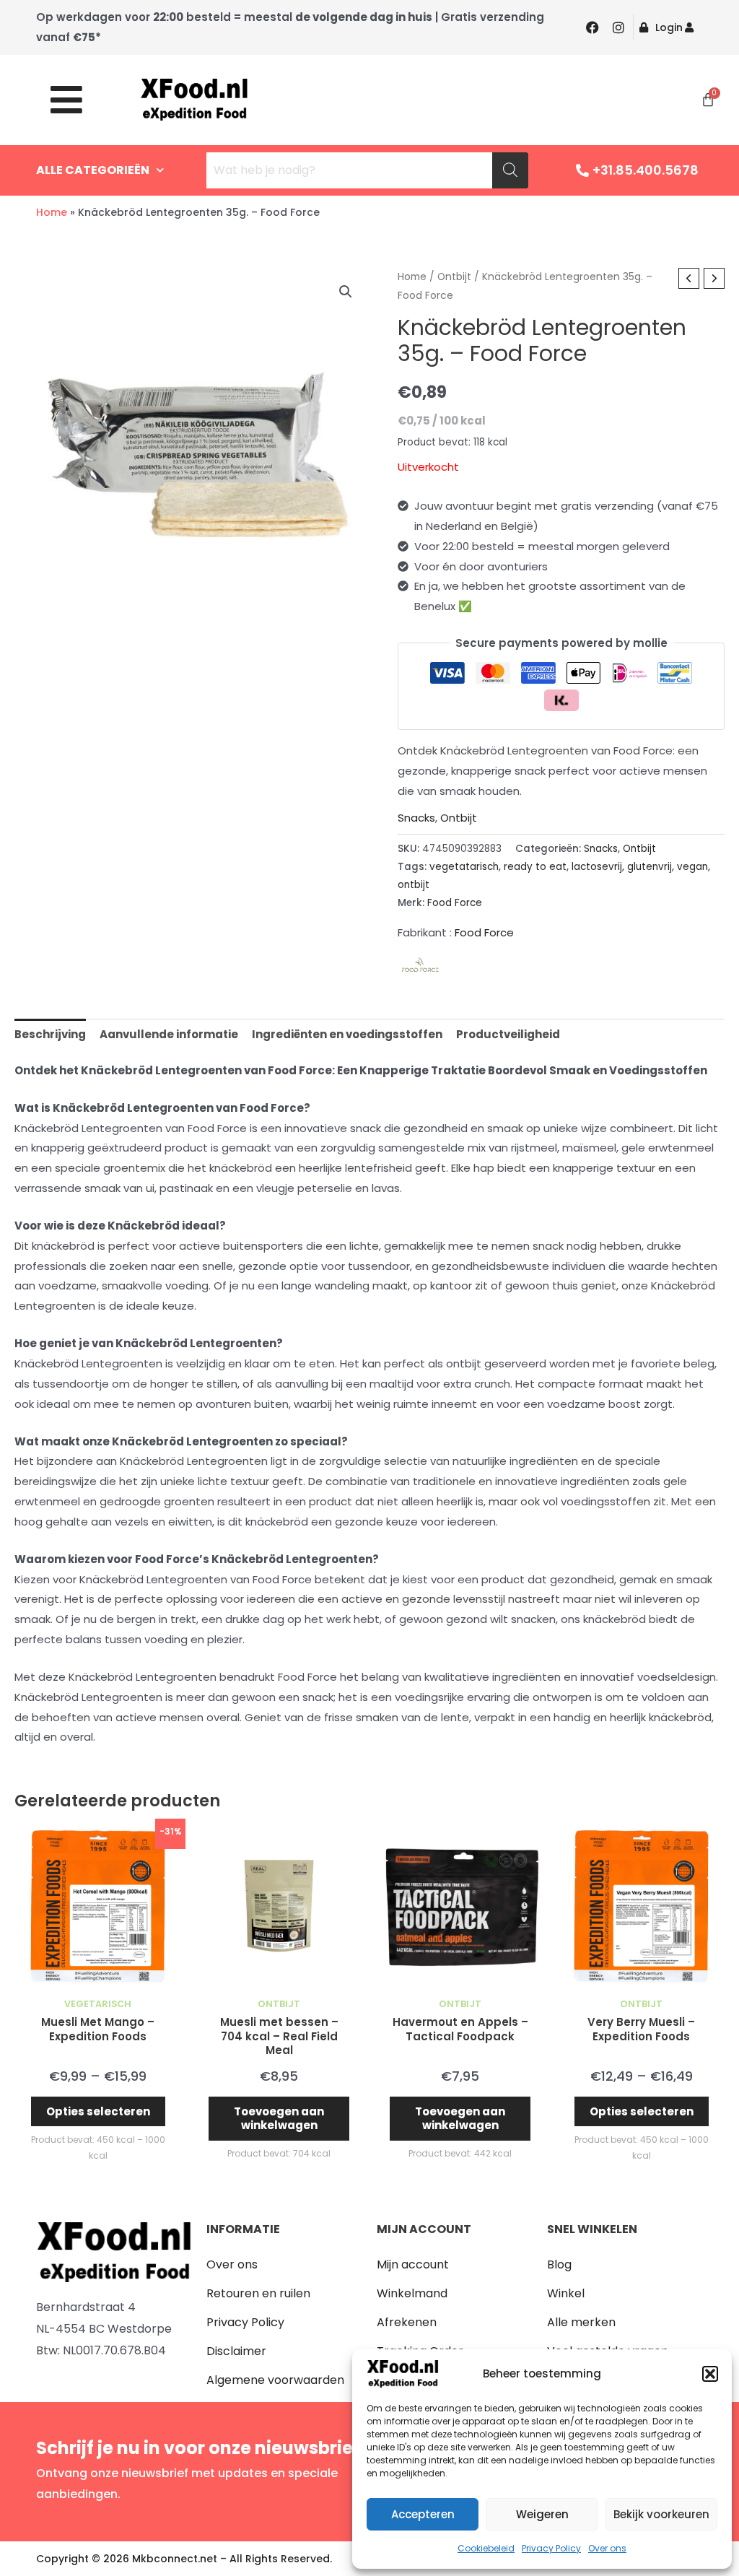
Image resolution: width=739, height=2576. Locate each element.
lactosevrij (597, 867)
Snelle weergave (98, 1978)
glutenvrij (650, 867)
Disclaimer (236, 2351)
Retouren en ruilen (258, 2293)
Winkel (566, 2293)
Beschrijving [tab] (50, 1034)
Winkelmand (412, 2293)
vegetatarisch (464, 867)
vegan (692, 867)
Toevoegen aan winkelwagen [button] (279, 2119)
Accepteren (423, 2514)
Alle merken (581, 2322)
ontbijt (414, 885)
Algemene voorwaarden (275, 2380)
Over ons (607, 2548)
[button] (710, 2374)
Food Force (455, 903)
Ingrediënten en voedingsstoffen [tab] (347, 1034)
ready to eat (535, 867)
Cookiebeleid (486, 2548)
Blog (559, 2264)
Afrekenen (407, 2322)
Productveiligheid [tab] (508, 1034)
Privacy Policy (551, 2548)
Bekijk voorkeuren (661, 2514)
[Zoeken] (510, 170)
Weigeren (542, 2514)
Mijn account (413, 2264)
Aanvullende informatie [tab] (169, 1034)
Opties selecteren (98, 2111)
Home (52, 212)
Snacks (416, 818)
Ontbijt (454, 277)
